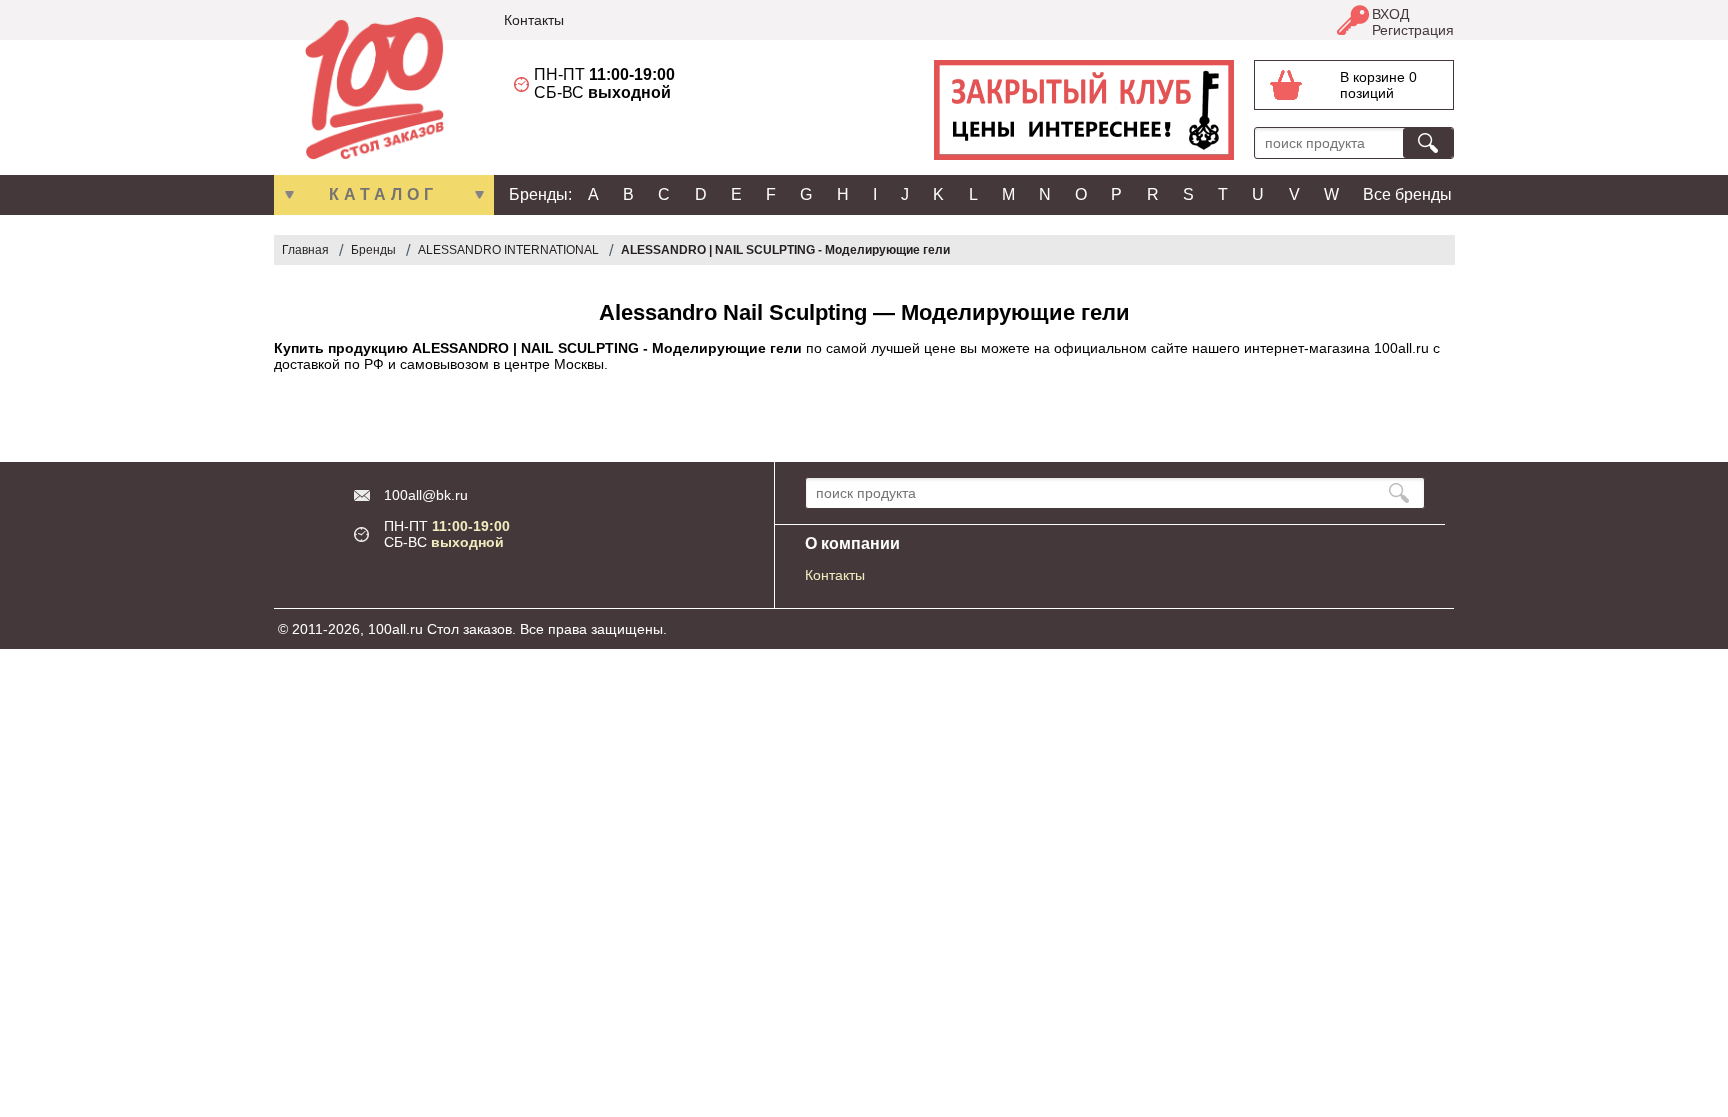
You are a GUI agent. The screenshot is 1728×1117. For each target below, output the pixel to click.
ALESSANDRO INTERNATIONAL (508, 250)
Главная (305, 250)
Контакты (534, 20)
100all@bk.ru (426, 495)
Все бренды (1407, 194)
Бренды (373, 250)
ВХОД (1390, 14)
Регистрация (1413, 30)
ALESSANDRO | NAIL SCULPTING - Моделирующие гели (785, 250)
